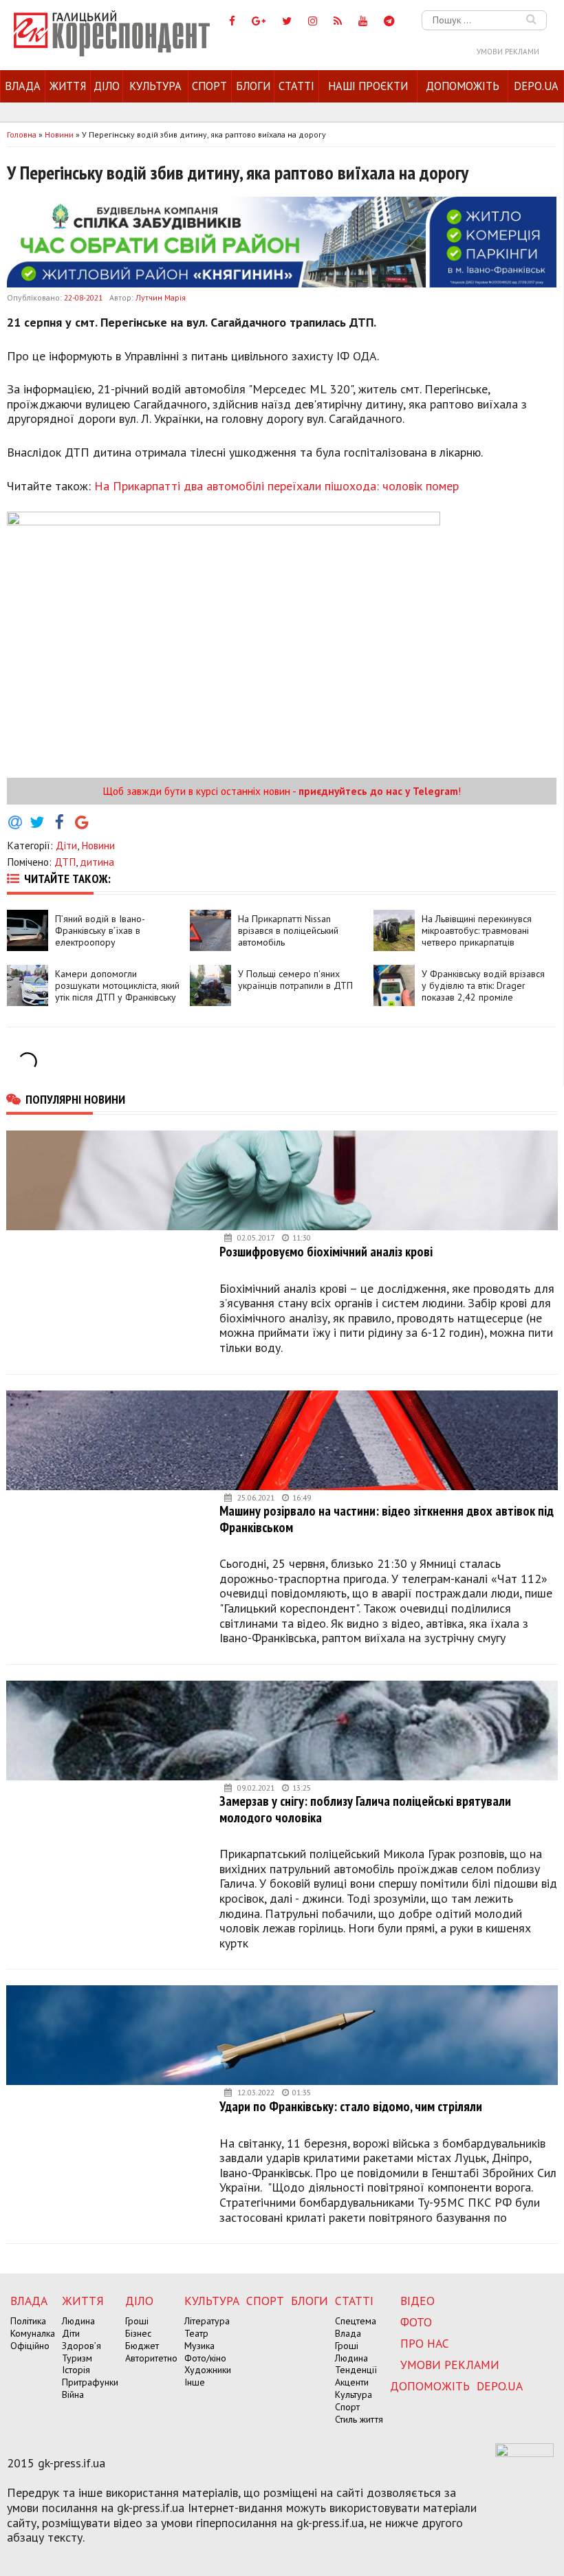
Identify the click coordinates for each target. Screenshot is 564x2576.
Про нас (425, 2343)
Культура (155, 86)
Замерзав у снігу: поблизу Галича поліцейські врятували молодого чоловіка (365, 1809)
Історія (76, 2370)
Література (207, 2321)
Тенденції (356, 2370)
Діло (107, 86)
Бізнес (138, 2333)
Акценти (352, 2382)
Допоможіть (463, 86)
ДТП (65, 862)
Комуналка (33, 2333)
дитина (97, 862)
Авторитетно (151, 2358)
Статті (296, 86)
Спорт (209, 86)
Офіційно (30, 2346)
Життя (68, 86)
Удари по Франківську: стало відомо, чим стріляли (351, 2106)
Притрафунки (90, 2382)
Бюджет (142, 2346)
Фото (416, 2322)
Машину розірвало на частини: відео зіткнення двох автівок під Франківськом (387, 1519)
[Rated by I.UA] (524, 2453)
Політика (28, 2321)
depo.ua (536, 86)
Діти (66, 845)
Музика (199, 2346)
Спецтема (356, 2321)
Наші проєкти (368, 86)
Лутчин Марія (161, 297)
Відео (417, 2301)
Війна (73, 2394)
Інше (195, 2382)
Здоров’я (82, 2346)
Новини (98, 845)
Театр (196, 2333)
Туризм (77, 2358)
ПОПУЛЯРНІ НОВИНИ (75, 1099)
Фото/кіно (205, 2358)
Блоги (253, 86)
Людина (78, 2321)
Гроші (137, 2321)
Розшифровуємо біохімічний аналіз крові (326, 1251)
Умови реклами (508, 52)
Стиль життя (359, 2419)
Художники (208, 2370)
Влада (23, 86)
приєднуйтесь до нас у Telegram (378, 791)
